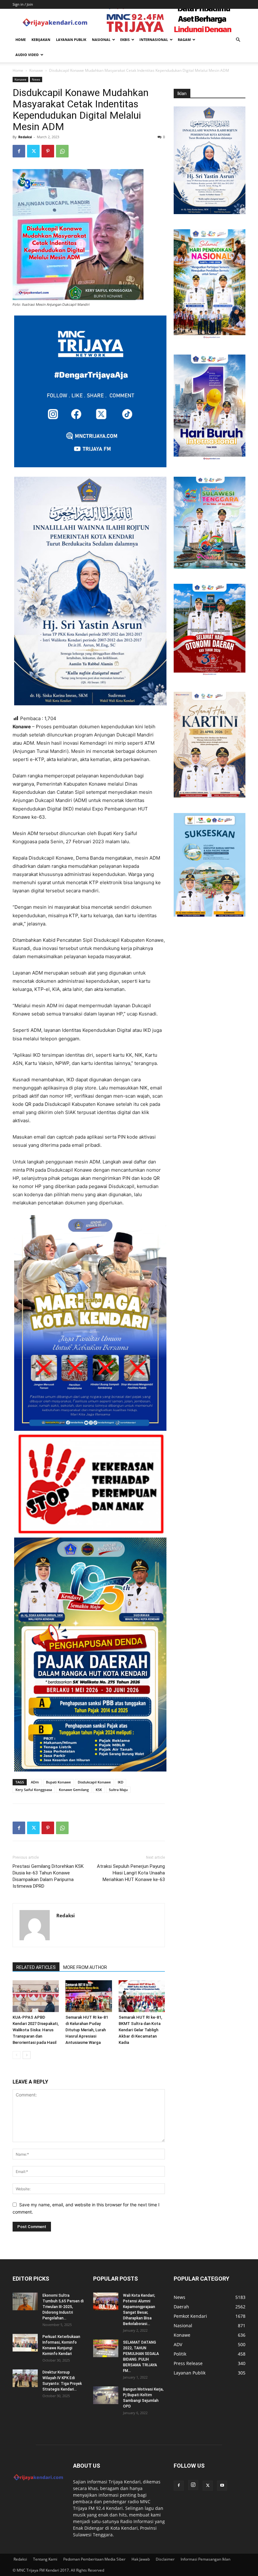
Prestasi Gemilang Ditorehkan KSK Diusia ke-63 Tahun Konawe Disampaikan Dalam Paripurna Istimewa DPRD (48, 1876)
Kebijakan (41, 40)
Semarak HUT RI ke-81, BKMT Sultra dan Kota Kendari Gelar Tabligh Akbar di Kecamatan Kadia (140, 2030)
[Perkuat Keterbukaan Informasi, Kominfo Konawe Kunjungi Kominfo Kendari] (25, 2343)
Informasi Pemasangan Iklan (205, 2559)
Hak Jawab (141, 2559)
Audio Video (27, 55)
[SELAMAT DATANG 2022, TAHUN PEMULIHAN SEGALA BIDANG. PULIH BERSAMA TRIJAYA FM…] (106, 2348)
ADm (35, 1782)
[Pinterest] (48, 151)
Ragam (184, 40)
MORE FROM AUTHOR (85, 1967)
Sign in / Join (23, 4)
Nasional (101, 40)
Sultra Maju (118, 1790)
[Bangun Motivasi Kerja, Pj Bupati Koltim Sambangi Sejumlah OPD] (106, 2395)
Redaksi (25, 137)
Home (21, 40)
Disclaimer (165, 2559)
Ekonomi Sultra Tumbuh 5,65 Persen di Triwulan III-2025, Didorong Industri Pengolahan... (63, 2307)
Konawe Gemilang (74, 1790)
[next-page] (27, 2055)
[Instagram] (193, 2485)
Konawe (36, 70)
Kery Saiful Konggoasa (34, 1790)
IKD (121, 1782)
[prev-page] (17, 2055)
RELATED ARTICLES (36, 1967)
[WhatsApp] (62, 151)
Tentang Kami (45, 2559)
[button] (238, 40)
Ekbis (125, 40)
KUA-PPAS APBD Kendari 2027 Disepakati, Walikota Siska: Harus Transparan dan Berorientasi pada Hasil (36, 2030)
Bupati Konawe (58, 1782)
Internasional (154, 40)
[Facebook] (19, 151)
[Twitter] (33, 151)
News (36, 79)
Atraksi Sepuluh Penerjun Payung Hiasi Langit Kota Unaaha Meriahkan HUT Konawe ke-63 (131, 1873)
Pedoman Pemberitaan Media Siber (94, 2559)
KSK (99, 1790)
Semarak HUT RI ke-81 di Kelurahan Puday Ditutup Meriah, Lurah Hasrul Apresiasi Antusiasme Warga (87, 2030)
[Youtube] (222, 2486)
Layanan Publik (71, 40)
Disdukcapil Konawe (94, 1782)
